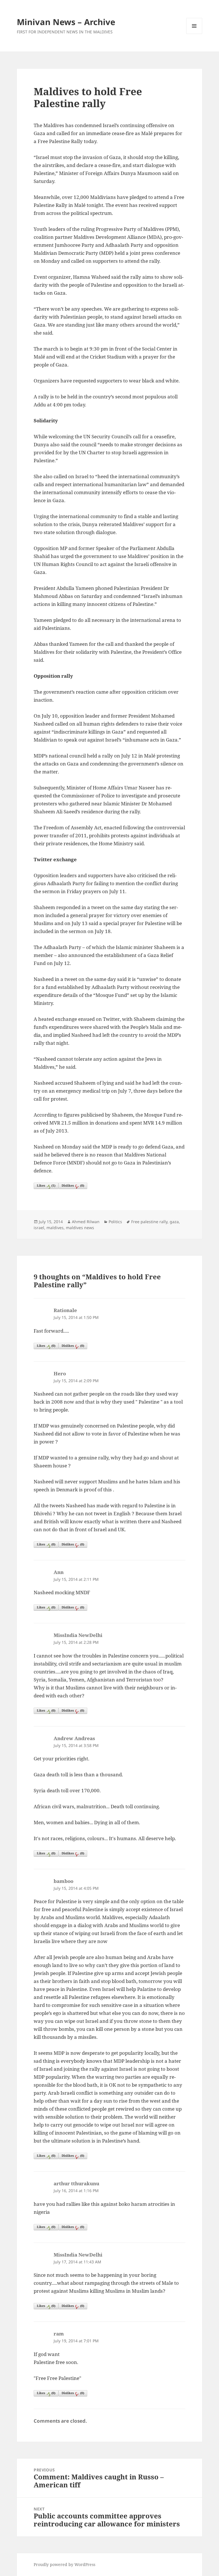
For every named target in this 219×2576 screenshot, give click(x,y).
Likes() (46, 1185)
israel (39, 1228)
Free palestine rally (149, 1222)
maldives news (80, 1228)
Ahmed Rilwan (86, 1222)
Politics (115, 1222)
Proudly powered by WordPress (64, 2564)
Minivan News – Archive (66, 22)
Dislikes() (73, 1185)
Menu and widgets (194, 34)
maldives (55, 1228)
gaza (174, 1222)
